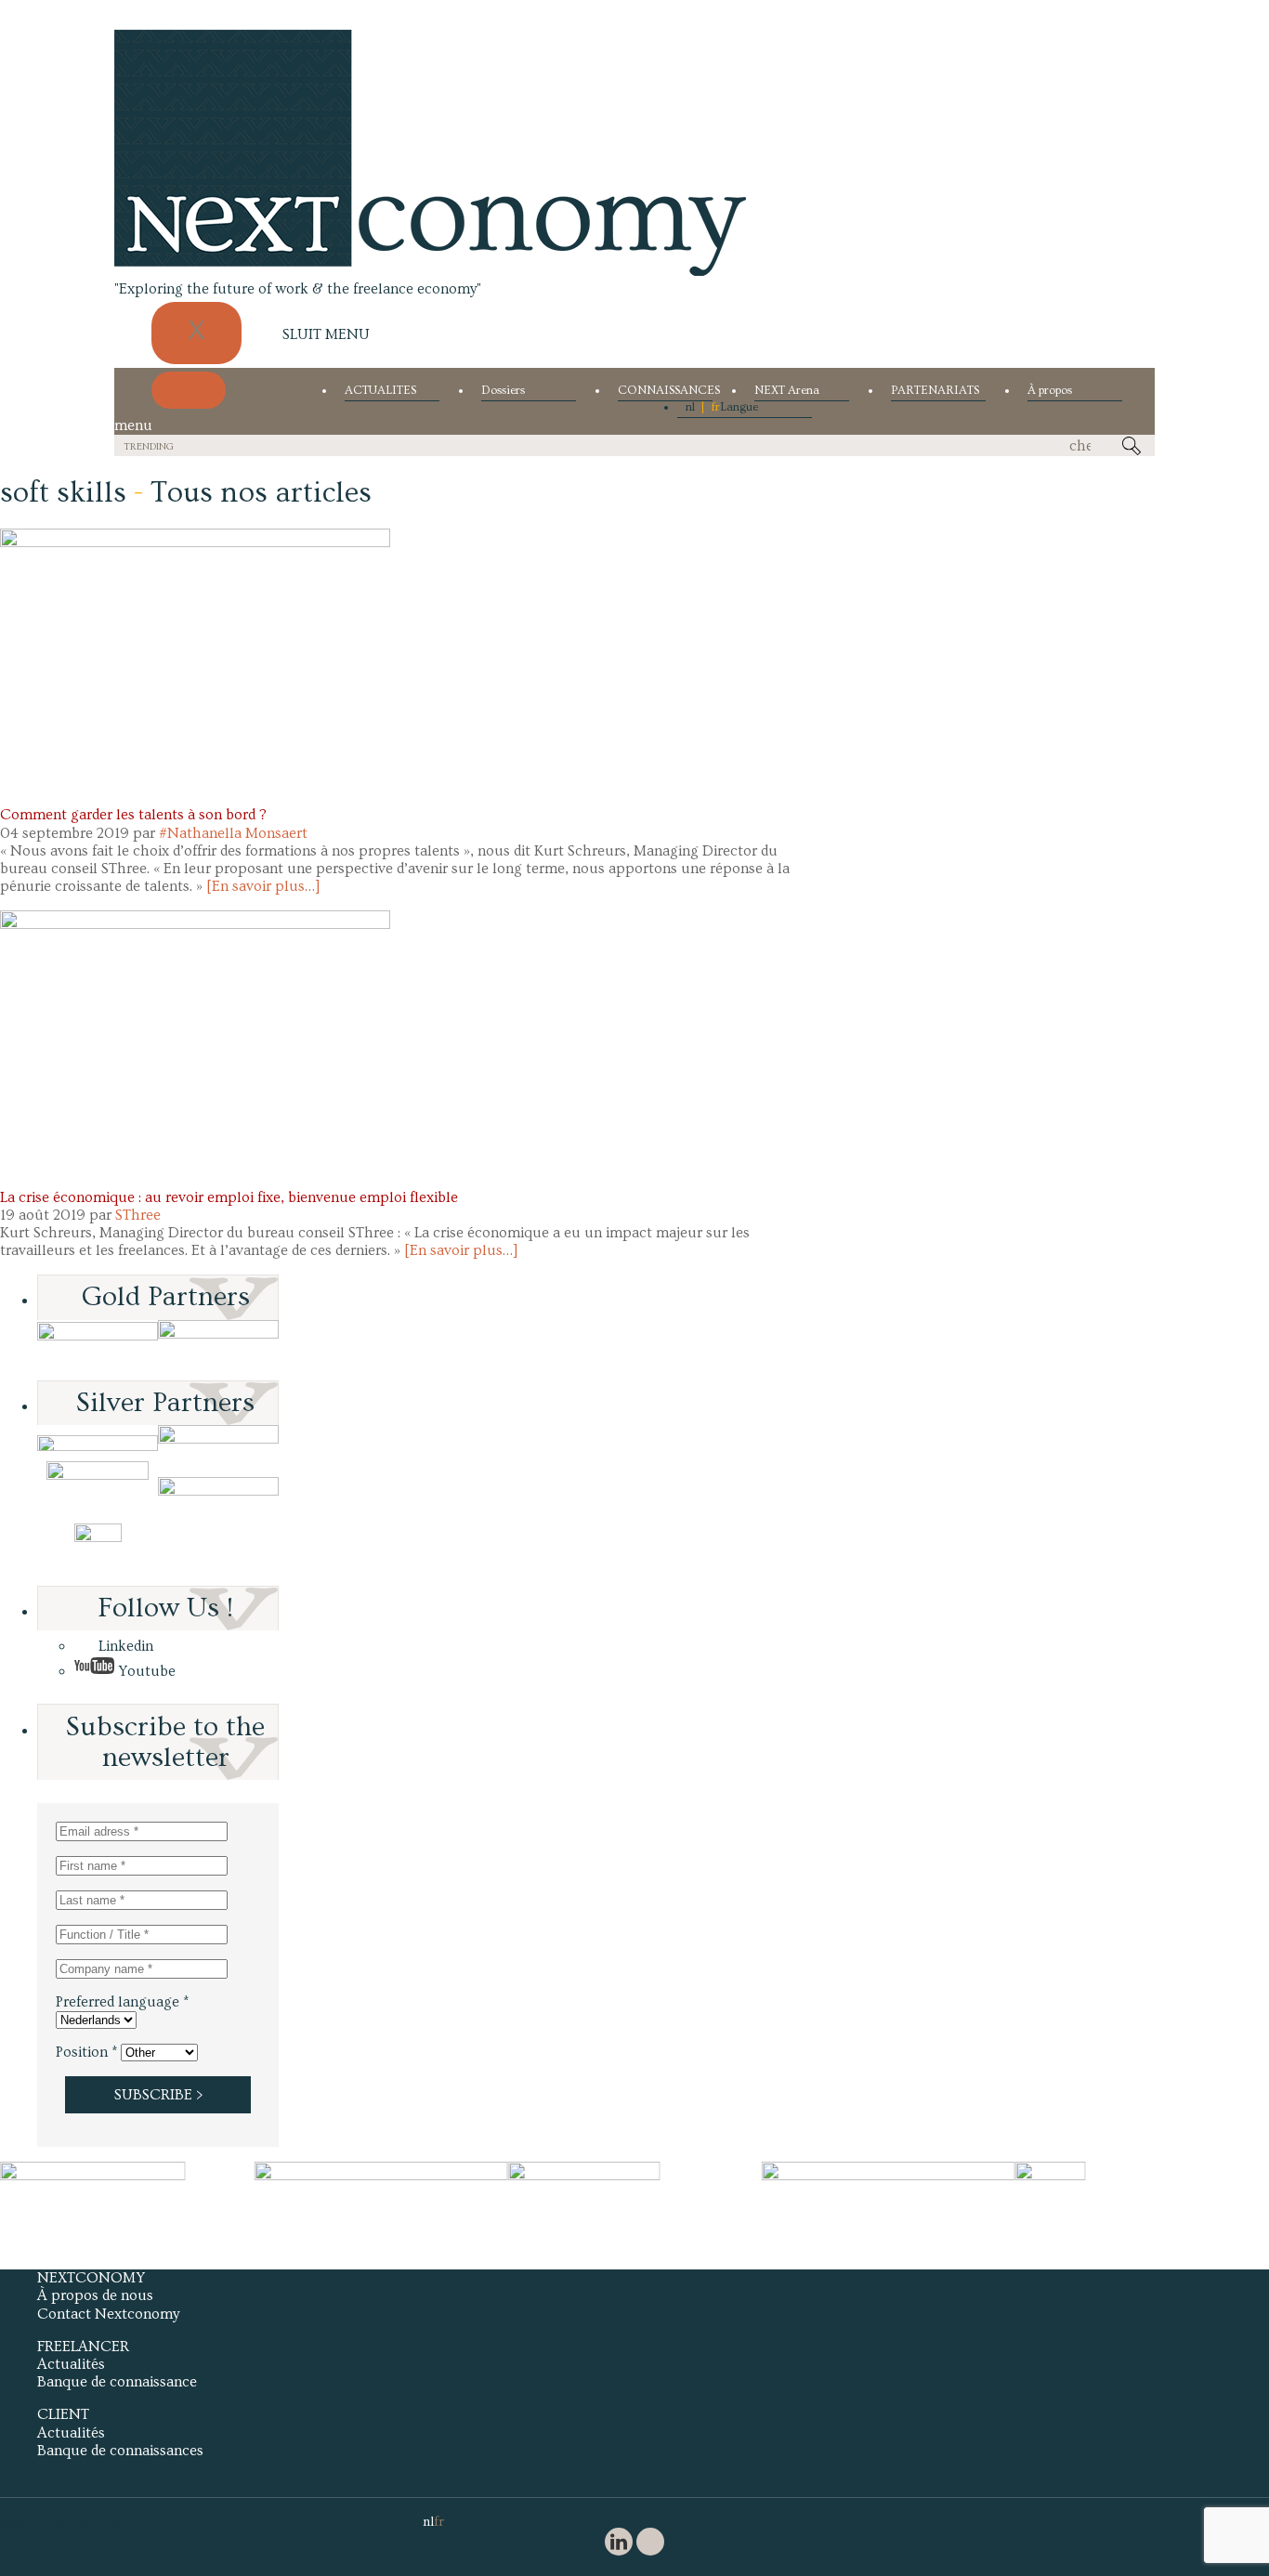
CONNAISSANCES (665, 391)
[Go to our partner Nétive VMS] (98, 1555)
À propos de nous (95, 2295)
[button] (195, 659)
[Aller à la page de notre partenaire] (127, 2176)
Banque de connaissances (120, 2451)
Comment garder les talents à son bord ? (133, 815)
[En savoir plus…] (263, 886)
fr (715, 407)
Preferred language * (122, 2002)
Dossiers (503, 391)
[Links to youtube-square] (650, 2544)
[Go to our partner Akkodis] (98, 1443)
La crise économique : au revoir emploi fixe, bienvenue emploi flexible (229, 1197)
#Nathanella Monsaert (233, 833)
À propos (1050, 391)
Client (22, 797)
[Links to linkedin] (619, 2544)
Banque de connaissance (117, 2382)
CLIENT (63, 2414)
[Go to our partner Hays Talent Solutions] (218, 1492)
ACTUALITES (380, 391)
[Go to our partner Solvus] (218, 1443)
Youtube (145, 1671)
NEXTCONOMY (91, 2278)
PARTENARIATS (935, 391)
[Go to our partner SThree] (218, 1350)
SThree (138, 1215)
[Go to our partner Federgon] (98, 1492)
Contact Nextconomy (108, 2314)
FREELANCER (83, 2347)
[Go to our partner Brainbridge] (98, 1350)
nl (690, 407)
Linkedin (124, 1646)
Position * (86, 2052)
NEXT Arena (787, 391)
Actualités (71, 2364)
